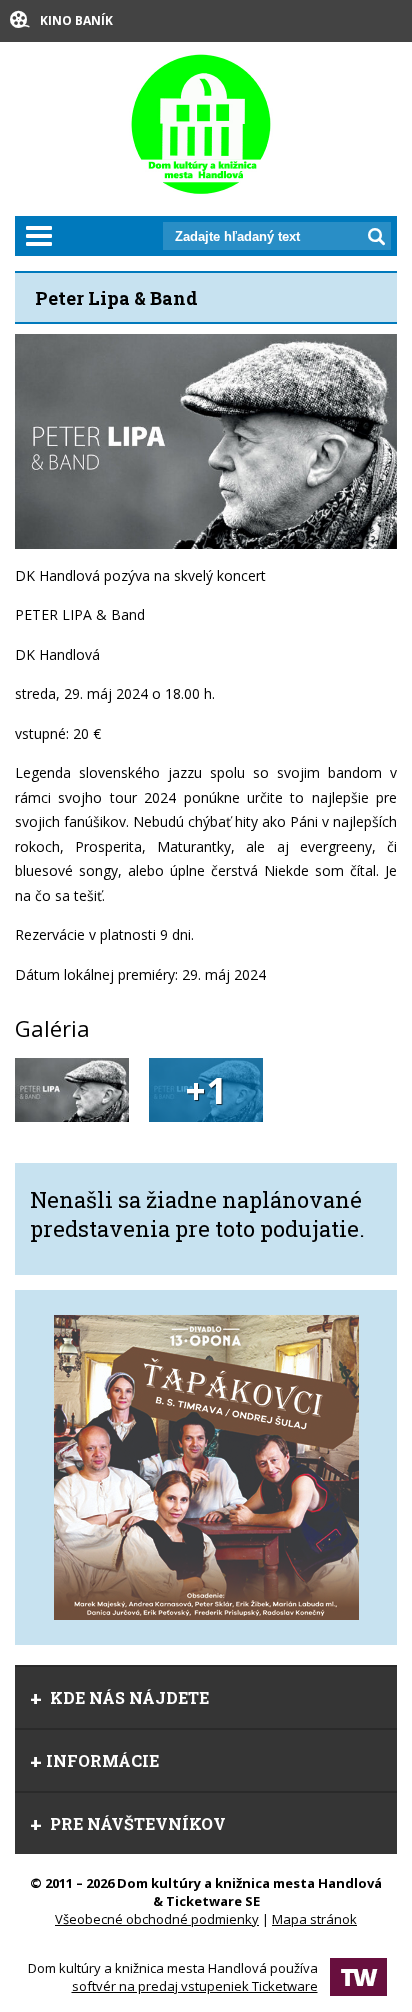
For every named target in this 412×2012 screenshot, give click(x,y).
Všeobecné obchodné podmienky (157, 1919)
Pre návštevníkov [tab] (136, 1823)
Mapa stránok (314, 1919)
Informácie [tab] (102, 1760)
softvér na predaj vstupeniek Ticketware (195, 1986)
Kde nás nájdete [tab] (127, 1697)
